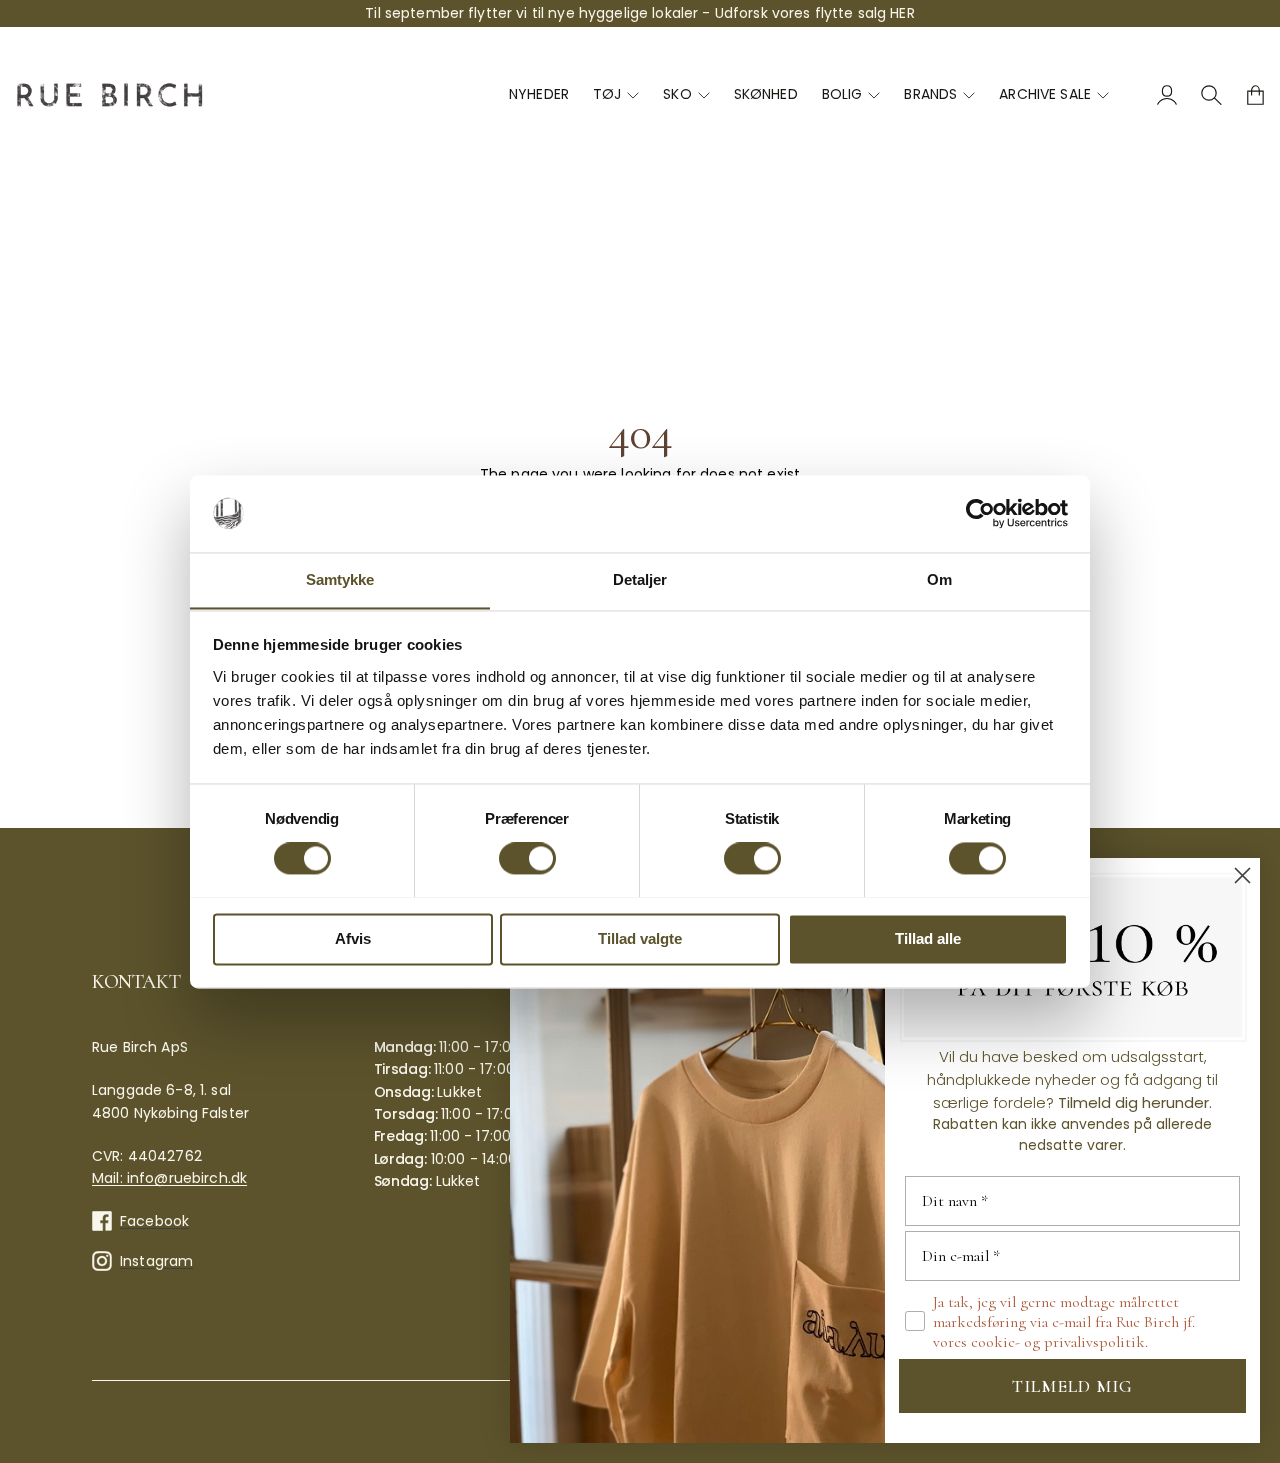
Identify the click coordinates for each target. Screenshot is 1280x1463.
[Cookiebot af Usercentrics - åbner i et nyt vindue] (980, 513)
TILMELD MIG (1072, 1386)
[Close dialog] (1242, 875)
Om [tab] (939, 579)
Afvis (353, 938)
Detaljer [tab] (640, 579)
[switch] (527, 858)
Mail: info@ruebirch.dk (169, 1178)
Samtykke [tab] (340, 579)
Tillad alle (928, 938)
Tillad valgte (640, 938)
